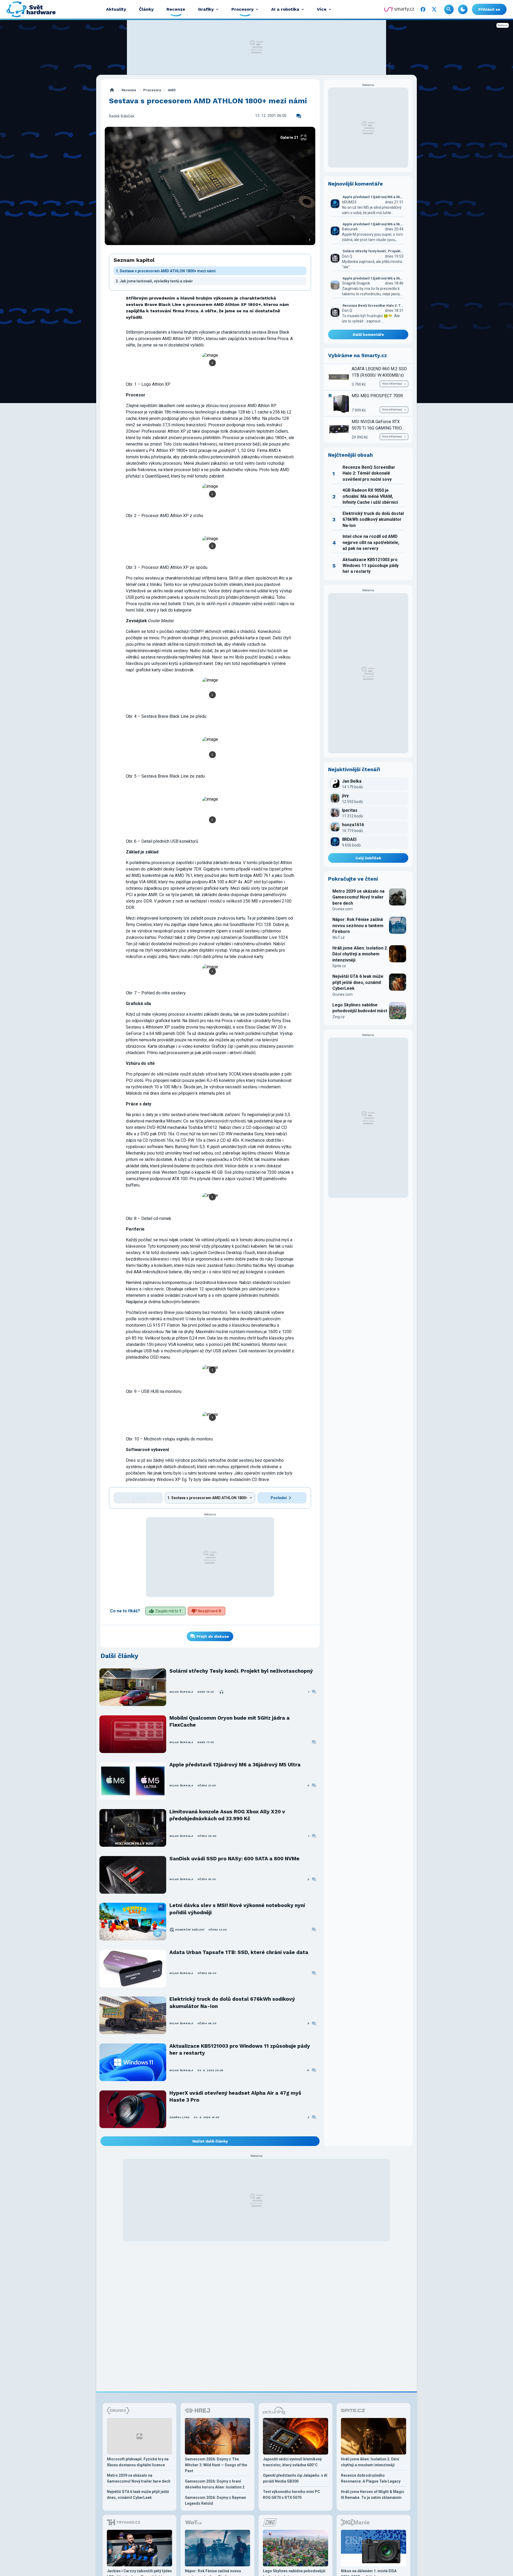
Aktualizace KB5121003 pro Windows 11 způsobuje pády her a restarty (240, 2049)
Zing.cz (339, 1017)
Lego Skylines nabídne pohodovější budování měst (360, 1008)
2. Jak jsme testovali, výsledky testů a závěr (154, 281)
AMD (172, 90)
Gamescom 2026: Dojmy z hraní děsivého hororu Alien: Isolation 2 (215, 2484)
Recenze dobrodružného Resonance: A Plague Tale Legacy (371, 2478)
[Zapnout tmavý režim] (463, 9)
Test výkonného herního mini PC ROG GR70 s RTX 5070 (292, 2495)
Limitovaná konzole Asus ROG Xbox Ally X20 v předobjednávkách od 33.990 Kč (227, 1815)
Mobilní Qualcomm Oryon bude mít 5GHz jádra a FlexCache (230, 1721)
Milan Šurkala (181, 1692)
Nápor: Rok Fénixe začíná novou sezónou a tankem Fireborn (358, 925)
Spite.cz (339, 966)
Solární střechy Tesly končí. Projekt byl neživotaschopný (241, 1671)
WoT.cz (339, 938)
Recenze (129, 90)
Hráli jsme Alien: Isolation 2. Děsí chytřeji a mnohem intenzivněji (360, 954)
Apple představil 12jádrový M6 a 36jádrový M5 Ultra (235, 1765)
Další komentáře (368, 334)
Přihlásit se (489, 9)
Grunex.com (343, 909)
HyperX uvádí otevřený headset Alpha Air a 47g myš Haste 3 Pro (235, 2096)
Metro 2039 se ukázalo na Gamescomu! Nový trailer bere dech (358, 897)
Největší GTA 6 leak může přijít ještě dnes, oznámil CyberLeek (358, 982)
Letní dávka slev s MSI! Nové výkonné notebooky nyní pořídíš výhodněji (237, 1909)
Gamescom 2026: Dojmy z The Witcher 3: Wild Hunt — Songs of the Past (216, 2465)
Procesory (152, 90)
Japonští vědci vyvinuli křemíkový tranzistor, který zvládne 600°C (292, 2462)
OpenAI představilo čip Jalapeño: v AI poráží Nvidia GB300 (295, 2478)
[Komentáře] (299, 116)
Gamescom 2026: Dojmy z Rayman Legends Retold (215, 2500)
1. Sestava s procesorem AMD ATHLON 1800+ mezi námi (166, 271)
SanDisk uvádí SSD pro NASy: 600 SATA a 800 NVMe (234, 1859)
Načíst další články (210, 2141)
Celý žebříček (368, 858)
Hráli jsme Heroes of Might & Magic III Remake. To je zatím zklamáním (373, 2495)
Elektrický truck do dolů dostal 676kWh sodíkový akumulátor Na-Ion (232, 2002)
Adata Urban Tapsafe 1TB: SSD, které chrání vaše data (239, 1952)
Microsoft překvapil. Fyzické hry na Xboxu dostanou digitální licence (138, 2462)
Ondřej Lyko (179, 2117)
